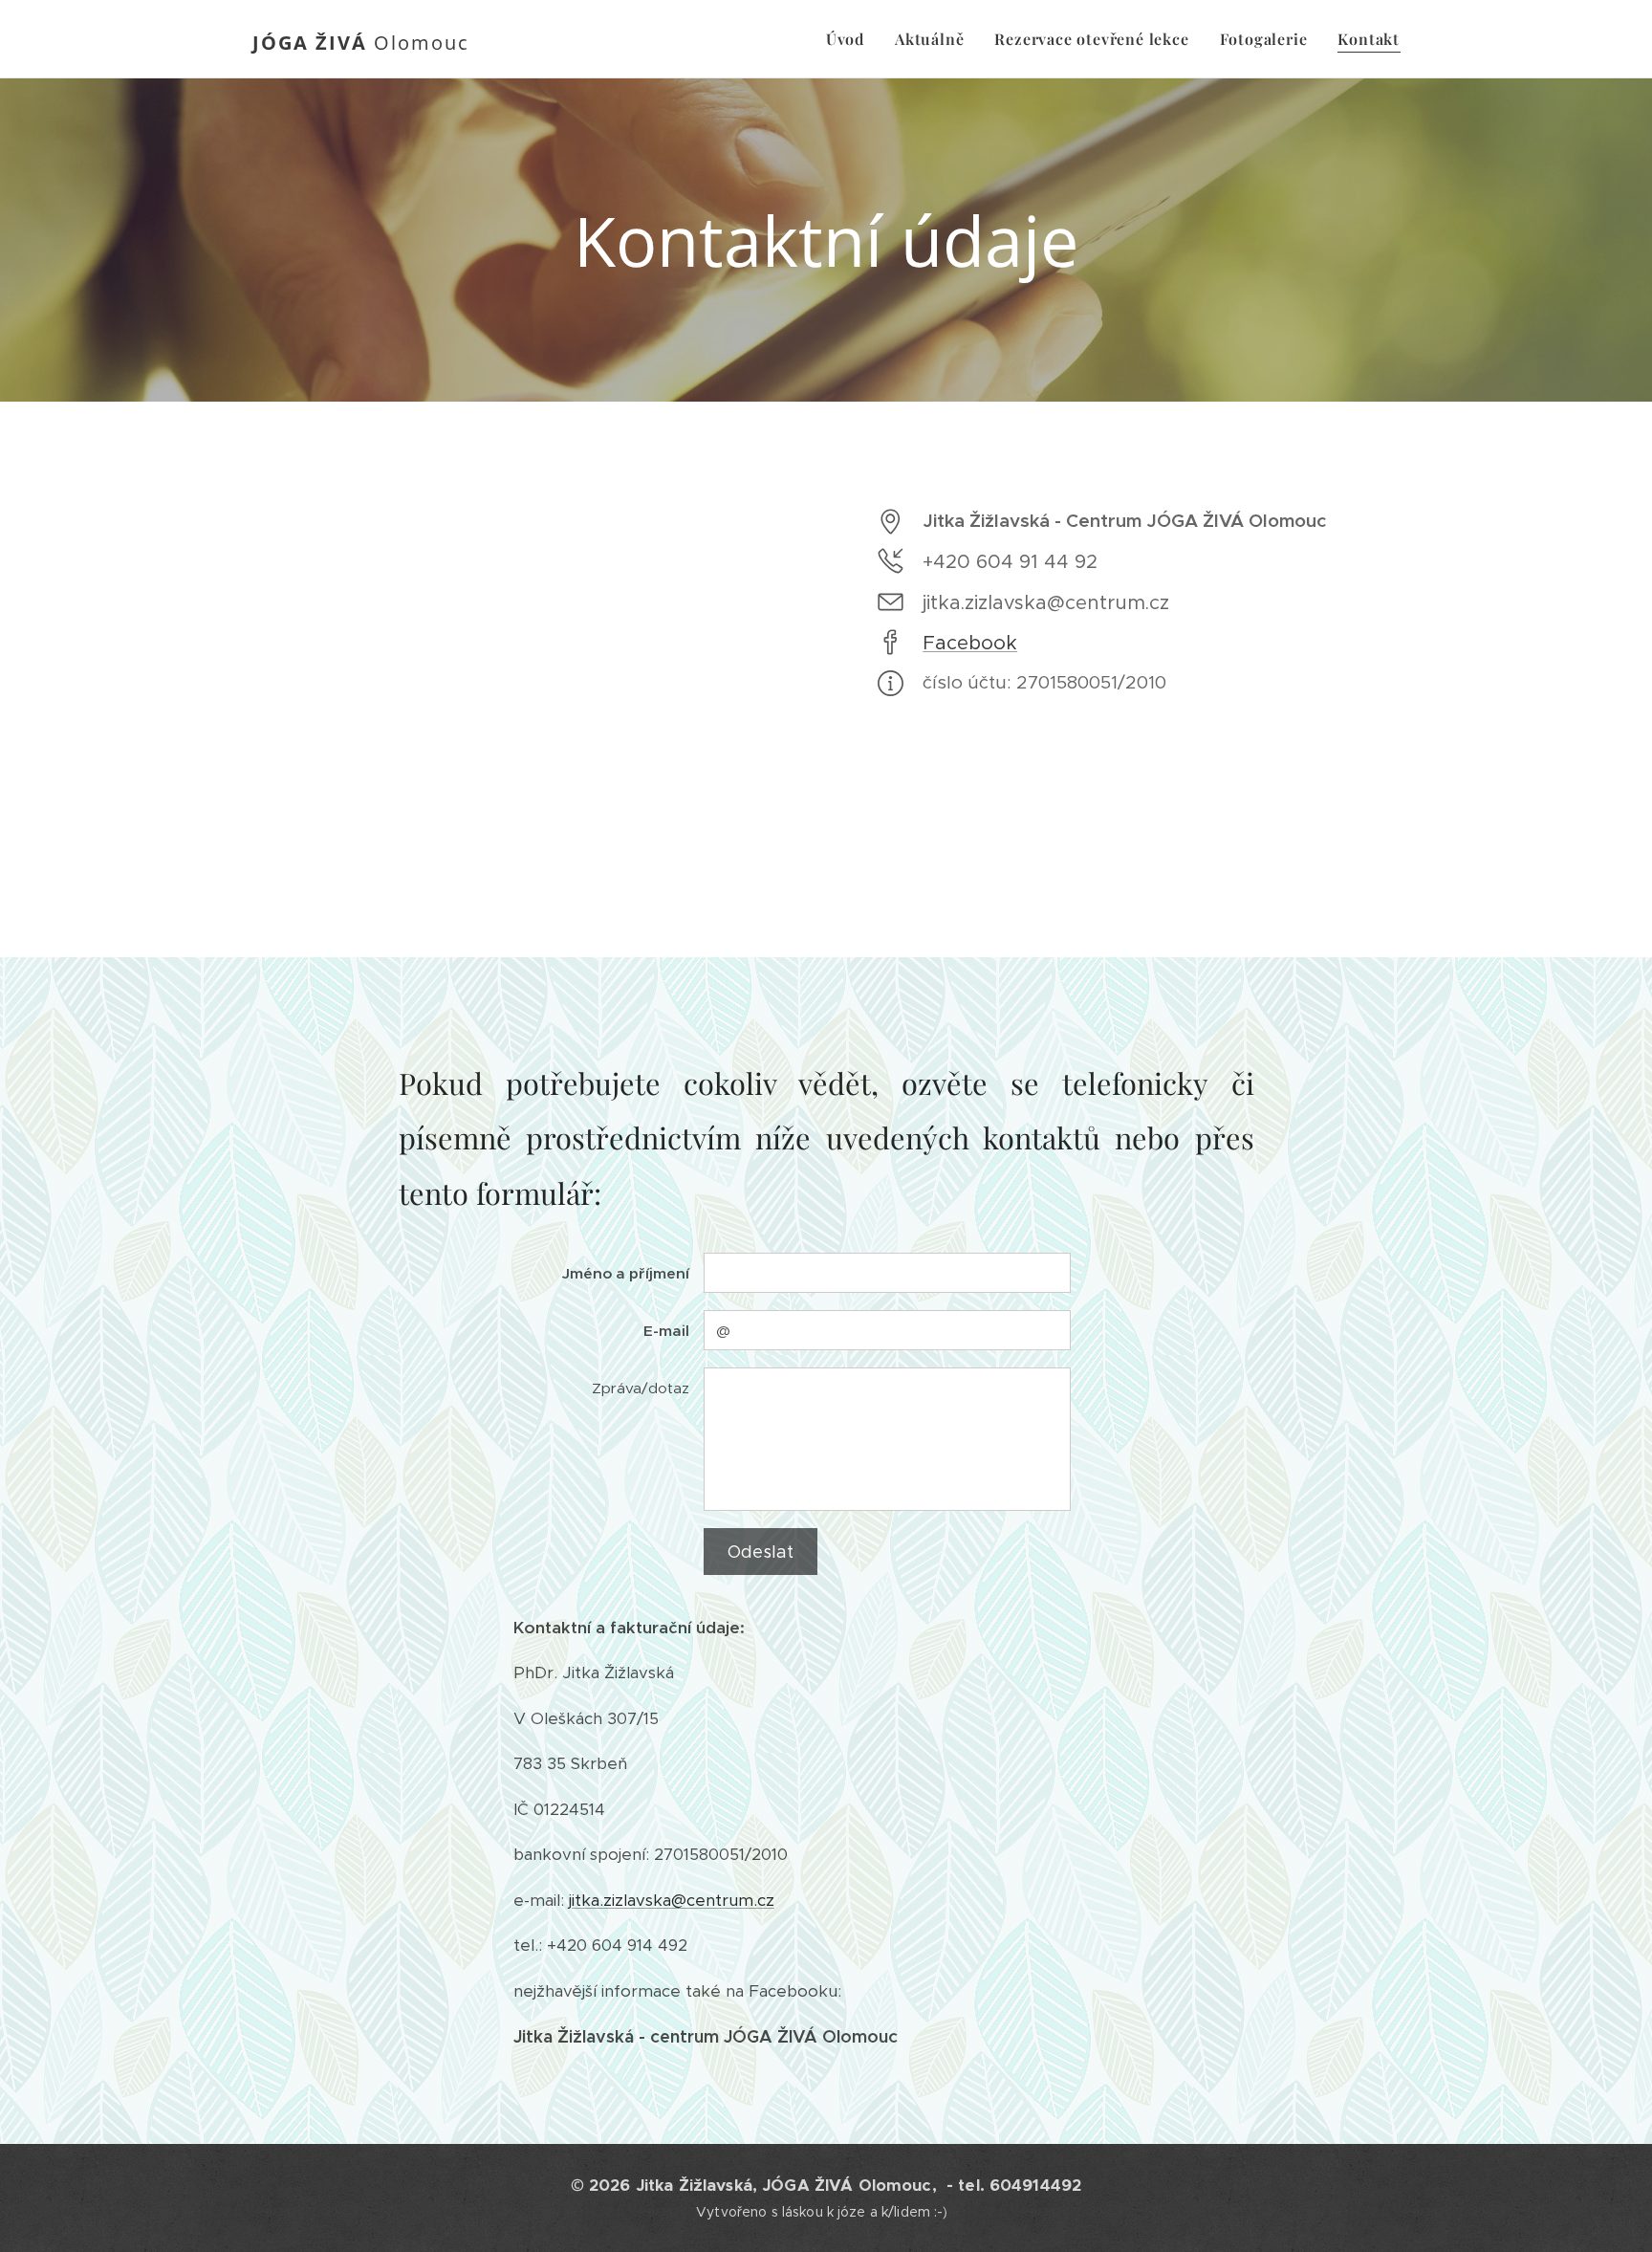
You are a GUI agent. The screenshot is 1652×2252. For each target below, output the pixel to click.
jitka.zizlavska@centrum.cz (672, 1900)
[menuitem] (850, 39)
